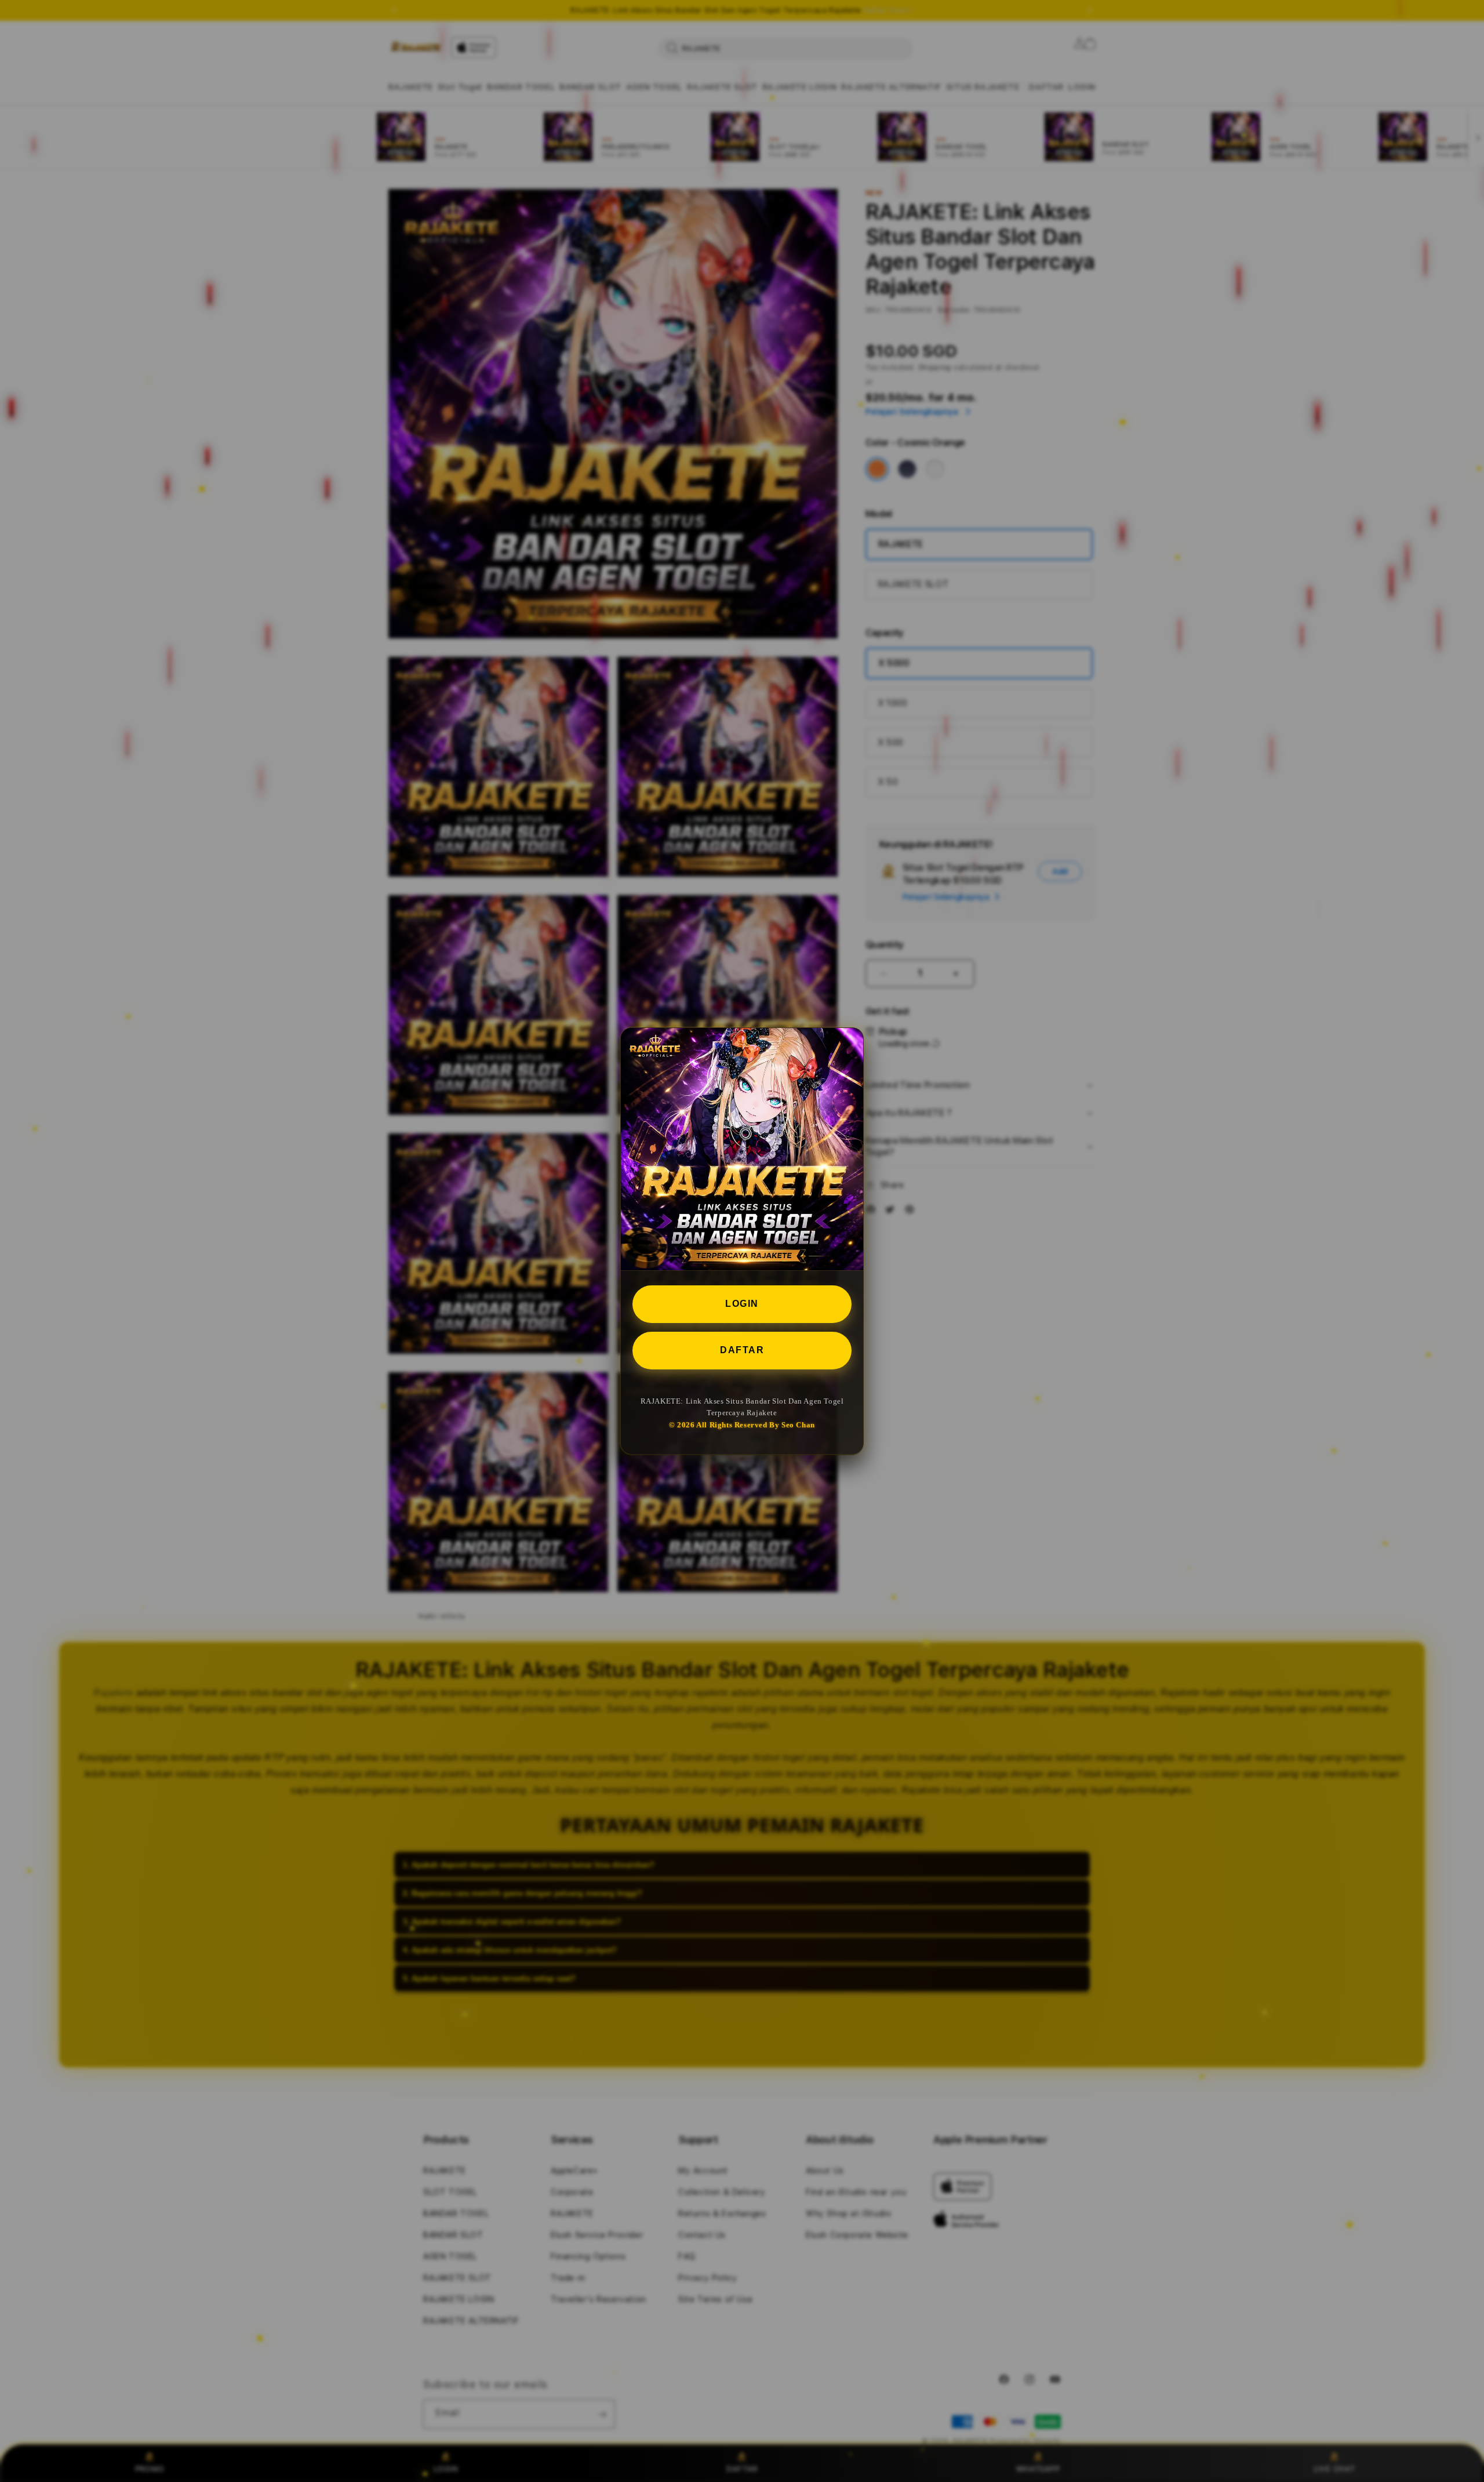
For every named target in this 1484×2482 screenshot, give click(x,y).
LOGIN (742, 1304)
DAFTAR (742, 1349)
